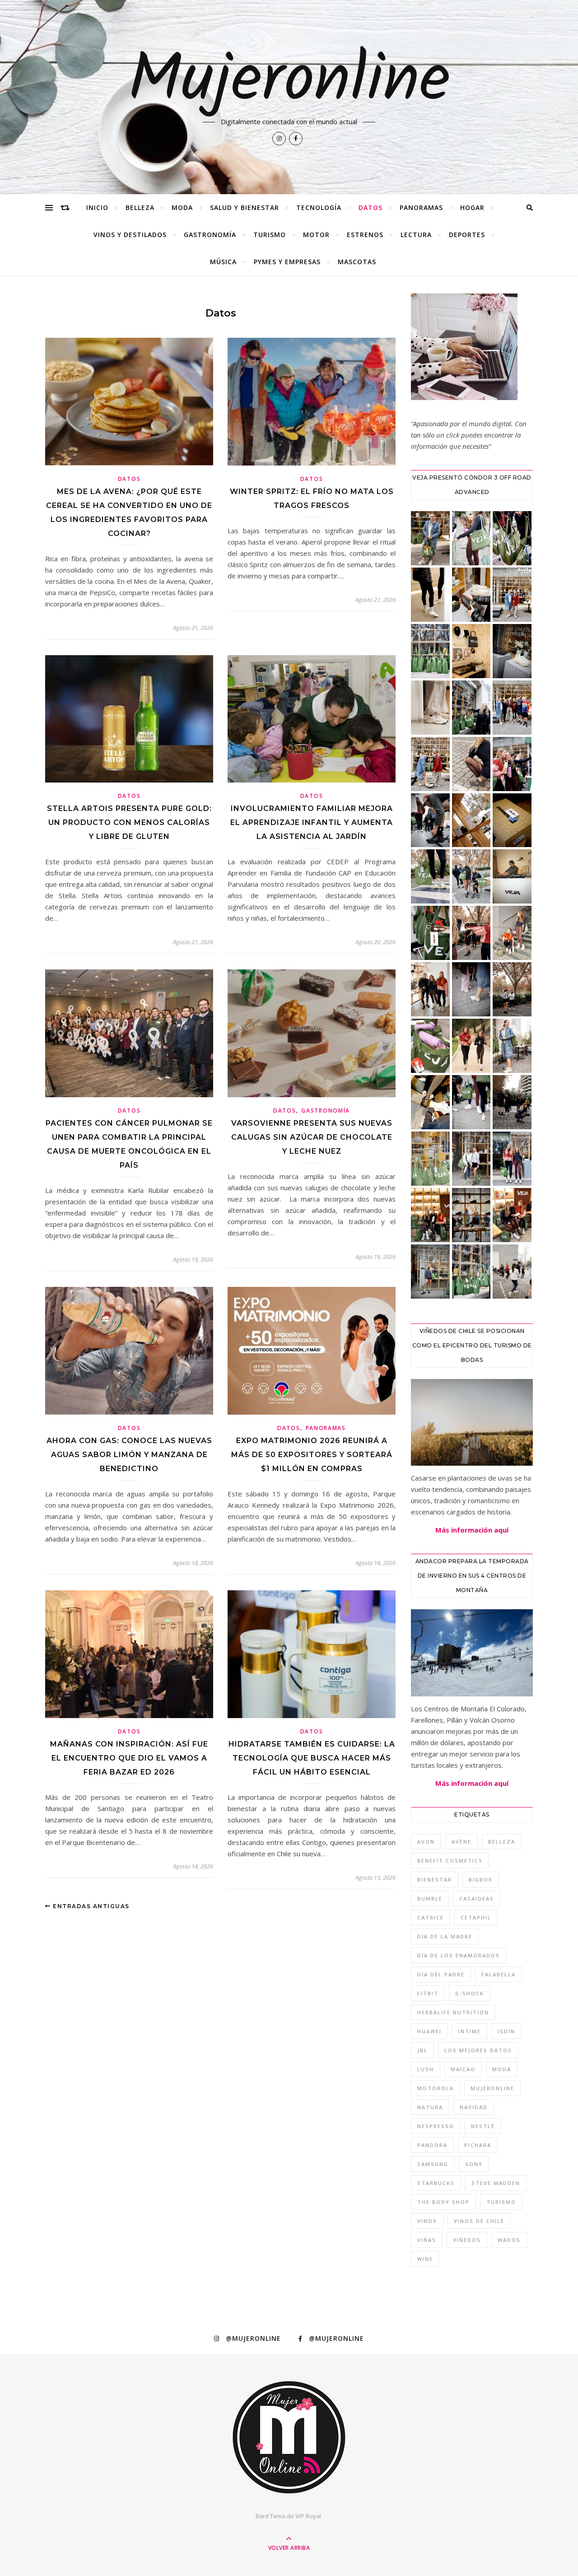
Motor (316, 235)
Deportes (467, 235)
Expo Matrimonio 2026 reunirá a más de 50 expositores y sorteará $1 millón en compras (312, 1455)
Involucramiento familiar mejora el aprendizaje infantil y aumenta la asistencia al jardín (312, 822)
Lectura (416, 235)
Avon (426, 1842)
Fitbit (428, 1993)
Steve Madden (496, 2183)
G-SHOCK (470, 1993)
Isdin (506, 2031)
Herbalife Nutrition (453, 2012)
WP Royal (308, 2516)
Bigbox (481, 1880)
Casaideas (477, 1898)
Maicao (463, 2069)
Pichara (478, 2145)
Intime (470, 2031)
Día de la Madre (445, 1936)
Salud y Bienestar (245, 207)
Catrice (431, 1917)
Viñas (427, 2240)
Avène (461, 1842)
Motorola (436, 2088)
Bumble (430, 1898)
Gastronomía (210, 235)
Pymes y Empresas (287, 262)
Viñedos (467, 2240)
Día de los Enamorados (459, 1955)
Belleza (140, 207)
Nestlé (483, 2126)
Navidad (474, 2107)
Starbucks (436, 2183)
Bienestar (435, 1880)
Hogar (472, 207)
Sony (474, 2164)
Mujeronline (289, 82)
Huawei (429, 2031)
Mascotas (357, 262)
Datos (371, 207)
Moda (182, 207)
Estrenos (365, 235)
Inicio (97, 207)
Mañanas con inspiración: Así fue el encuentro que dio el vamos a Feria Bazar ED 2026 (129, 1758)
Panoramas (421, 207)
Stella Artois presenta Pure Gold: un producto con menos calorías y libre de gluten (129, 822)
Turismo (270, 235)
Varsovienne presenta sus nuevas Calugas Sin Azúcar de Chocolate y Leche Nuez (312, 1137)
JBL (422, 2050)
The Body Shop (443, 2202)
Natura (430, 2107)
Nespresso (436, 2126)
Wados (509, 2240)
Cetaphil (476, 1917)
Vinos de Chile (479, 2221)
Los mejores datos (478, 2050)
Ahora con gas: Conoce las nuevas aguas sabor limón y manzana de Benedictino (129, 1455)
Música (223, 262)
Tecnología (319, 207)
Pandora (432, 2145)
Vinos (427, 2221)
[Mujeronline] (289, 2437)
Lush (426, 2069)
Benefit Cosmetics (450, 1861)
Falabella (499, 1974)
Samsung (433, 2164)
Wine (425, 2259)
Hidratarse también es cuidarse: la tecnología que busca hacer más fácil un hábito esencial (312, 1758)
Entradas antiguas (90, 1906)
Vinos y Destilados (130, 235)
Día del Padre (441, 1974)
